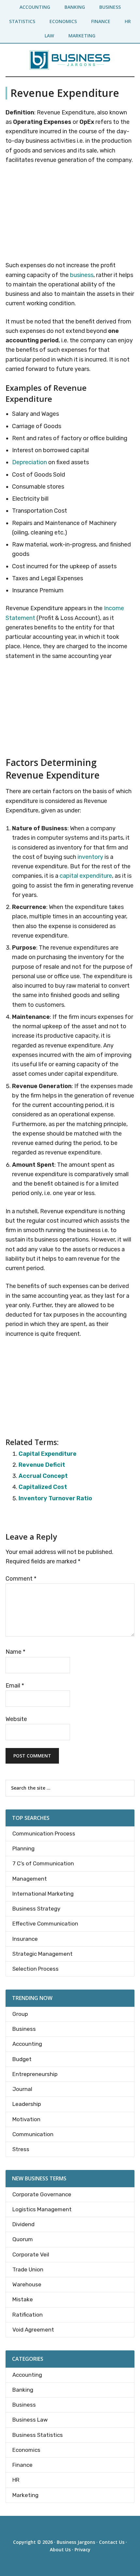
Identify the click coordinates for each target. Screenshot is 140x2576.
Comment (21, 1579)
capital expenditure (86, 876)
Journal (22, 2089)
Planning (23, 1848)
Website (16, 1719)
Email (15, 1686)
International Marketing (43, 1894)
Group (20, 2014)
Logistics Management (42, 2209)
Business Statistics (38, 2435)
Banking (23, 2390)
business (82, 275)
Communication (33, 2134)
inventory (90, 857)
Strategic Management (42, 1954)
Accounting (27, 2044)
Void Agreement (33, 2330)
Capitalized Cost (43, 1487)
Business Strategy (36, 1909)
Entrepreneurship (35, 2074)
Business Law (30, 2420)
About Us (60, 2550)
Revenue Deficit (42, 1465)
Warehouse (27, 2284)
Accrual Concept (43, 1476)
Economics (26, 2450)
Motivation (26, 2119)
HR (16, 2480)
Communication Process (44, 1833)
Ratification (28, 2315)
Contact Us (112, 2542)
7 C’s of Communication (43, 1863)
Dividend (23, 2224)
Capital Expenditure (48, 1454)
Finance (22, 2465)
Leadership (27, 2104)
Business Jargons (76, 2542)
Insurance (25, 1939)
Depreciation (29, 462)
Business (24, 2029)
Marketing (25, 2495)
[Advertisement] (70, 214)
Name (15, 1652)
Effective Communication (45, 1924)
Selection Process (35, 1969)
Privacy (83, 2550)
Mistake (23, 2299)
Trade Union (28, 2269)
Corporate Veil (31, 2254)
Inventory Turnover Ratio (55, 1498)
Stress (21, 2149)
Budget (22, 2059)
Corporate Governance (42, 2194)
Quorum (23, 2239)
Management (30, 1879)
